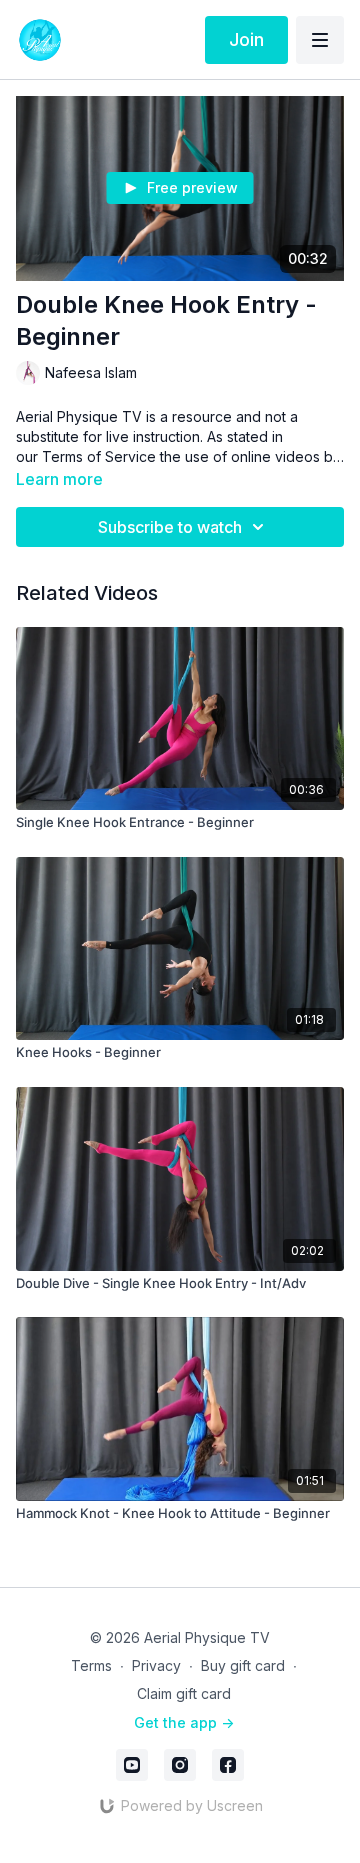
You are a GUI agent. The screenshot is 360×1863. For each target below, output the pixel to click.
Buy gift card (243, 1665)
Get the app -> (184, 1722)
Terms (91, 1665)
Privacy (156, 1665)
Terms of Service (99, 456)
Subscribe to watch (170, 527)
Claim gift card (184, 1693)
